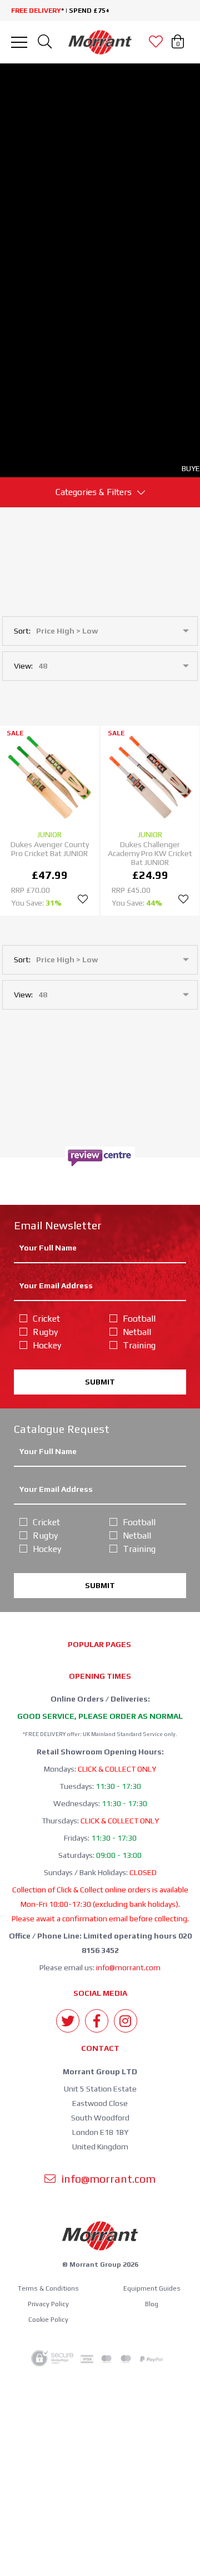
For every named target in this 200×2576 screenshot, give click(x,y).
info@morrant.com (128, 1967)
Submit (100, 1382)
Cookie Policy (48, 2320)
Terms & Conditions (48, 2288)
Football (139, 1319)
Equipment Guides (152, 2288)
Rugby (45, 1332)
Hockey (47, 1345)
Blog (152, 2304)
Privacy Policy (48, 2304)
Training (139, 1345)
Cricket (46, 1319)
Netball (137, 1332)
